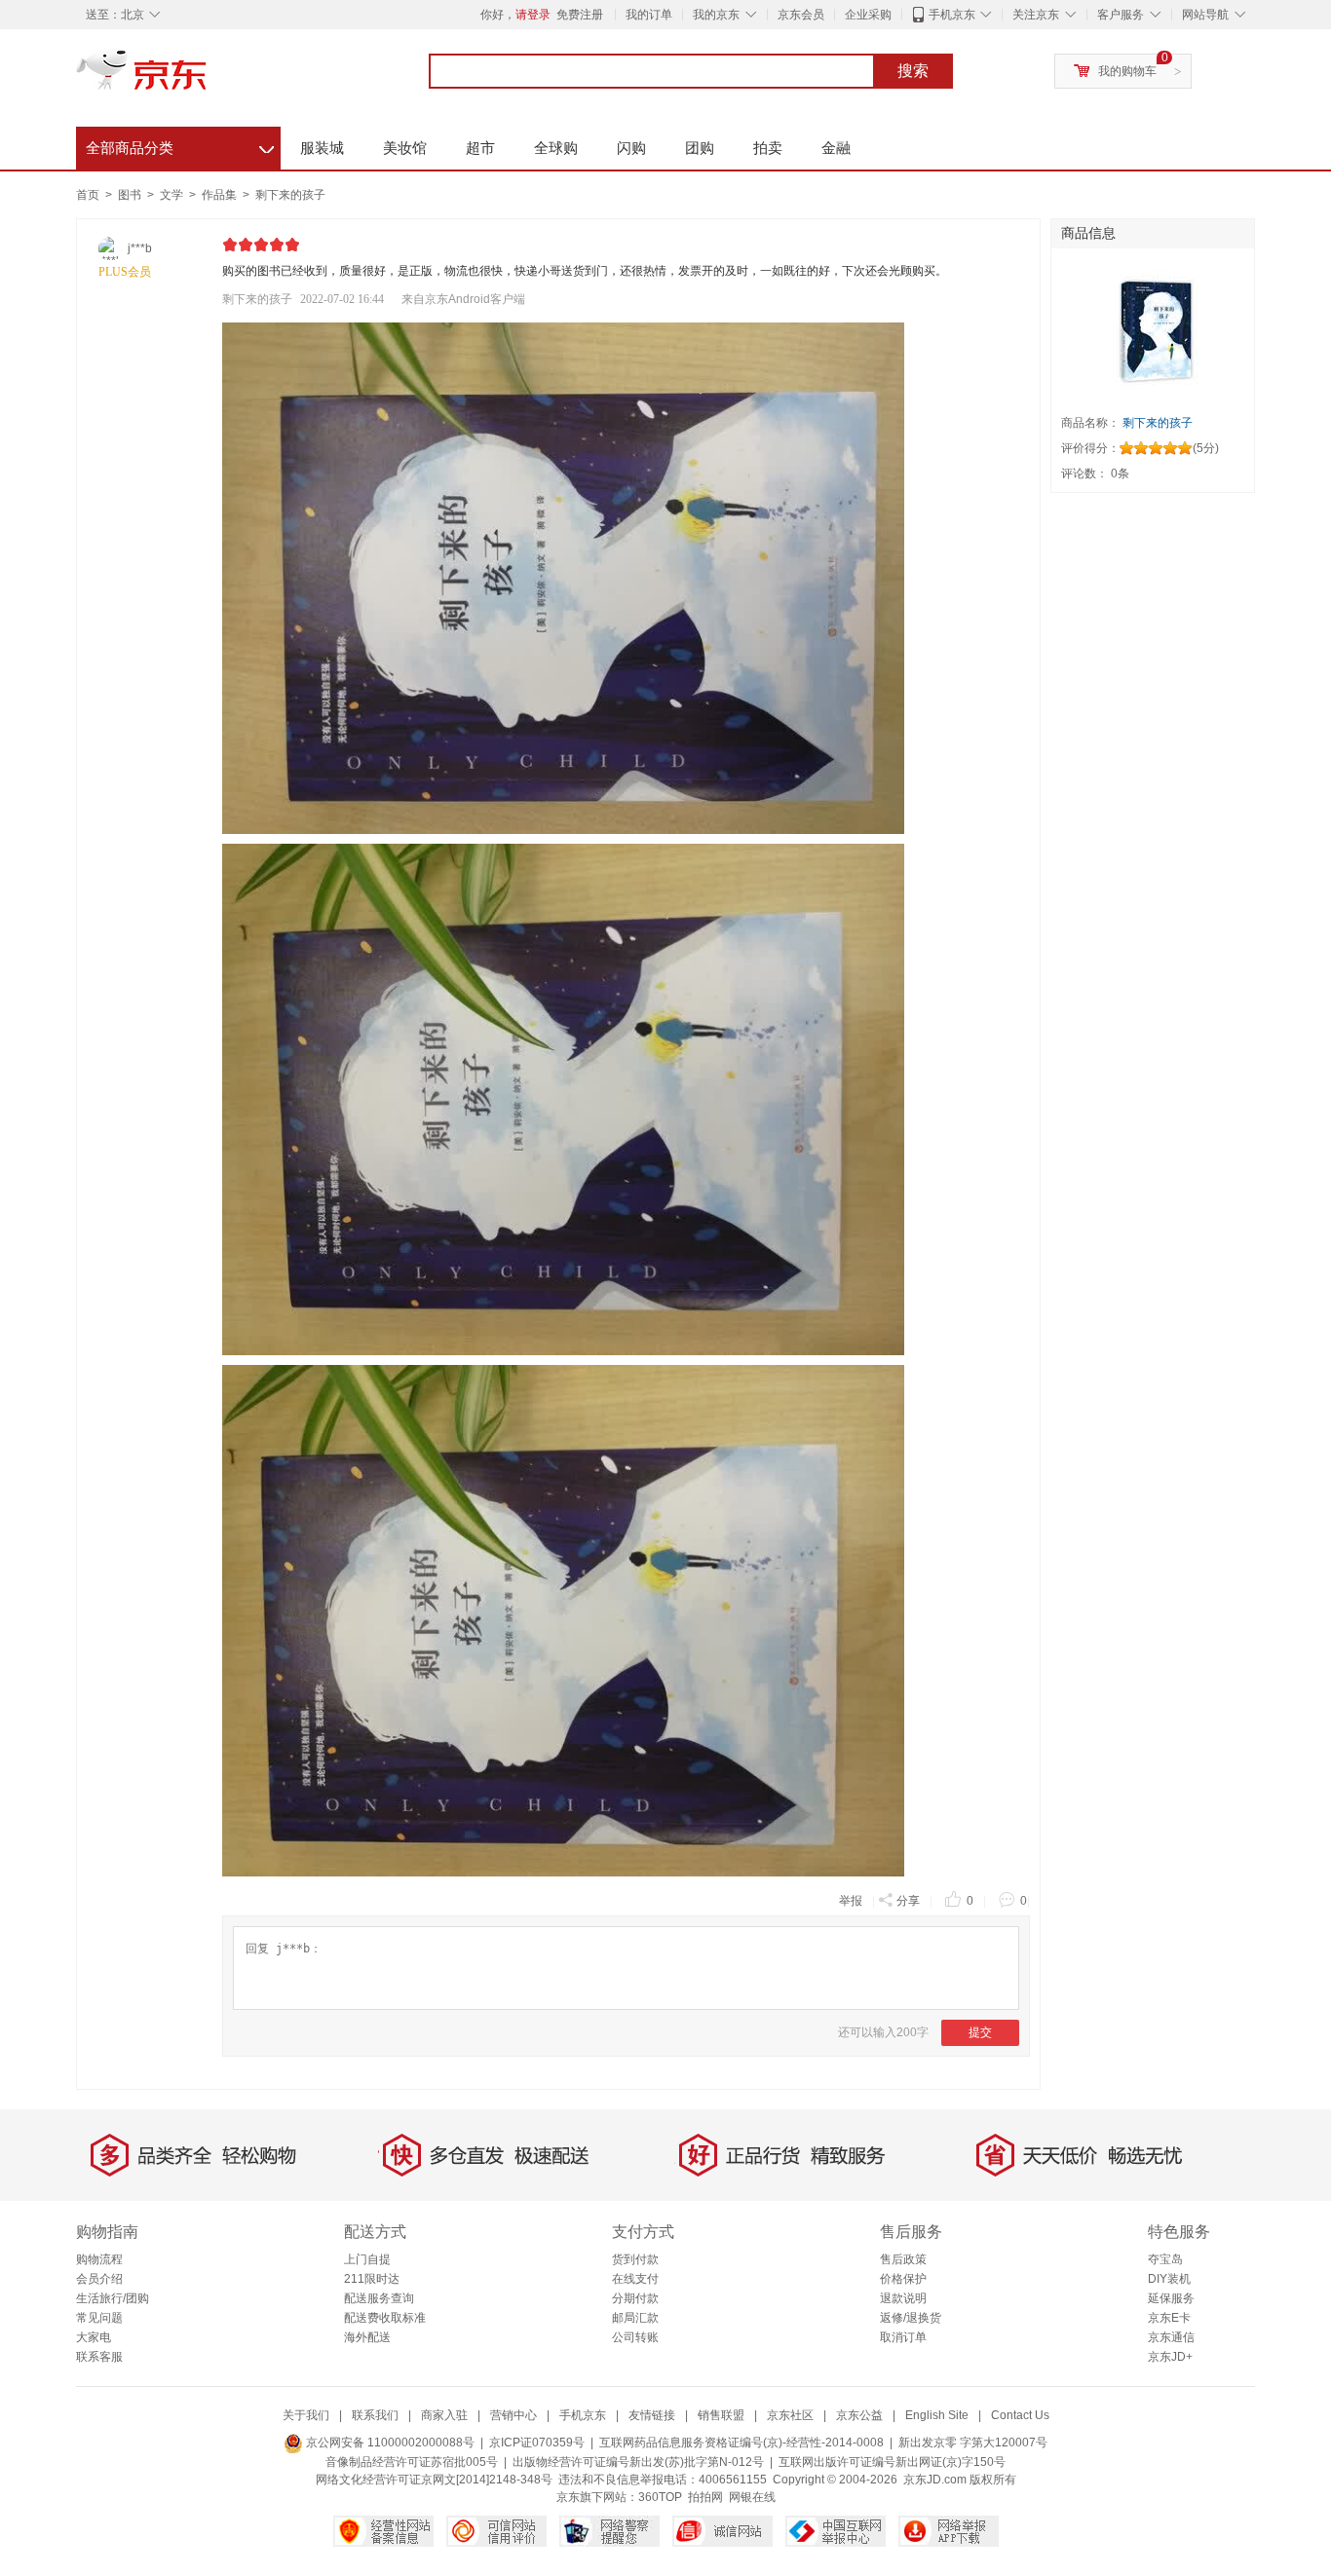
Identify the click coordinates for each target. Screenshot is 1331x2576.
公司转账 (635, 2337)
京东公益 (859, 2415)
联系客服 (99, 2357)
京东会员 (801, 15)
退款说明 (903, 2298)
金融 (836, 148)
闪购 (631, 148)
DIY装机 (1169, 2279)
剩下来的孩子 (290, 195)
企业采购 (868, 15)
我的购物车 (1127, 71)
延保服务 (1171, 2298)
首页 (88, 195)
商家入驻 (444, 2415)
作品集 (221, 195)
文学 (173, 195)
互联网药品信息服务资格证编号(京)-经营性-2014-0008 (742, 2443)
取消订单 (903, 2337)
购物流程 (99, 2259)
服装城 (322, 148)
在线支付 (635, 2279)
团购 (700, 148)
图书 (131, 195)
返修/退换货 (911, 2318)
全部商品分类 (180, 145)
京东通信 (1171, 2337)
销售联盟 (721, 2415)
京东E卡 (1169, 2318)
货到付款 (635, 2259)
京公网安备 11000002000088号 (389, 2443)
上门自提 (367, 2259)
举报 (851, 1901)
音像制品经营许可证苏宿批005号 (412, 2462)
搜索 (913, 71)
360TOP (660, 2497)
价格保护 (903, 2279)
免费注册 (580, 15)
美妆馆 (405, 148)
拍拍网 (705, 2497)
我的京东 (716, 15)
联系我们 (375, 2415)
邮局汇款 (635, 2318)
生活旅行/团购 (113, 2298)
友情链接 (652, 2415)
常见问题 (99, 2318)
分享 (908, 1901)
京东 (208, 78)
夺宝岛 (1165, 2259)
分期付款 (635, 2298)
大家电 (94, 2337)
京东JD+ (1170, 2357)
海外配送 (367, 2337)
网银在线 (752, 2497)
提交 (980, 2032)
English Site (937, 2415)
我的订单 (649, 15)
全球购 (556, 148)
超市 (480, 148)
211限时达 (372, 2279)
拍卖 (768, 148)
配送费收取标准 (385, 2318)
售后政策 (903, 2259)
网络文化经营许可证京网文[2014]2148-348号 (434, 2480)
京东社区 (790, 2415)
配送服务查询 (379, 2298)
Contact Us (1020, 2415)
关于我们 (306, 2415)
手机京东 (952, 15)
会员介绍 (99, 2279)
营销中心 (513, 2415)
